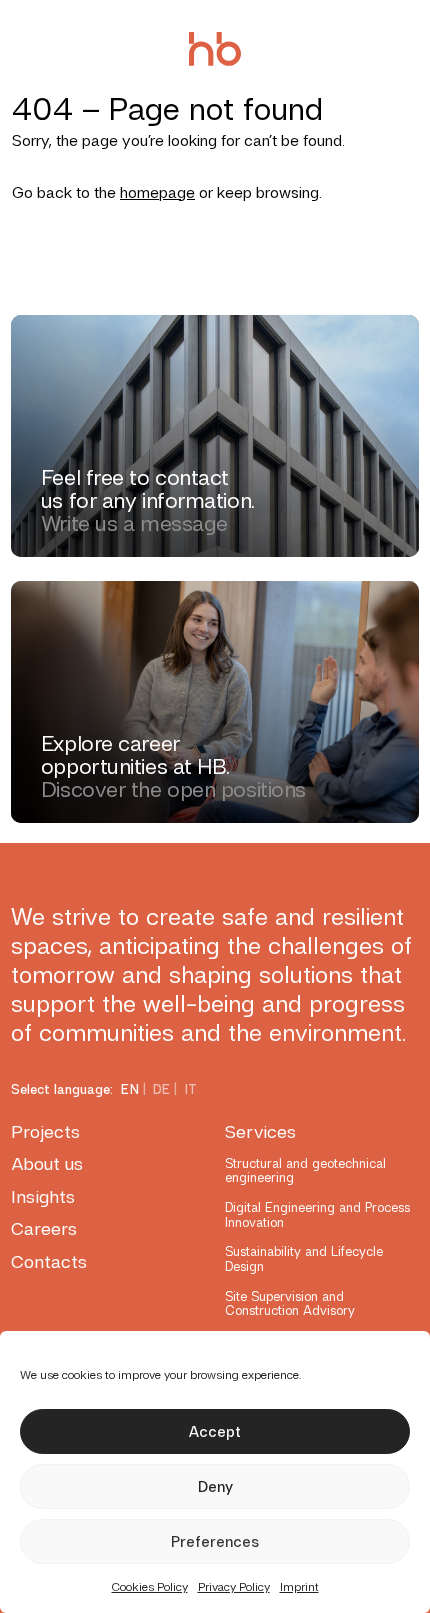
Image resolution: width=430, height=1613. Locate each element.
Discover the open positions (173, 789)
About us (47, 1163)
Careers (44, 1228)
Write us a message (134, 523)
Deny (215, 1487)
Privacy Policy (234, 1587)
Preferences (215, 1542)
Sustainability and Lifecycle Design (304, 1258)
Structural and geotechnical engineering (305, 1170)
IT (191, 1089)
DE (162, 1089)
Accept (215, 1432)
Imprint (299, 1587)
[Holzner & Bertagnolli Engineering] (215, 49)
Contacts (49, 1261)
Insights (43, 1196)
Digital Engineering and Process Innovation (317, 1214)
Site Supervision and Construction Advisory (290, 1303)
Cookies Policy (150, 1587)
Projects (45, 1131)
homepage (157, 192)
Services (260, 1131)
